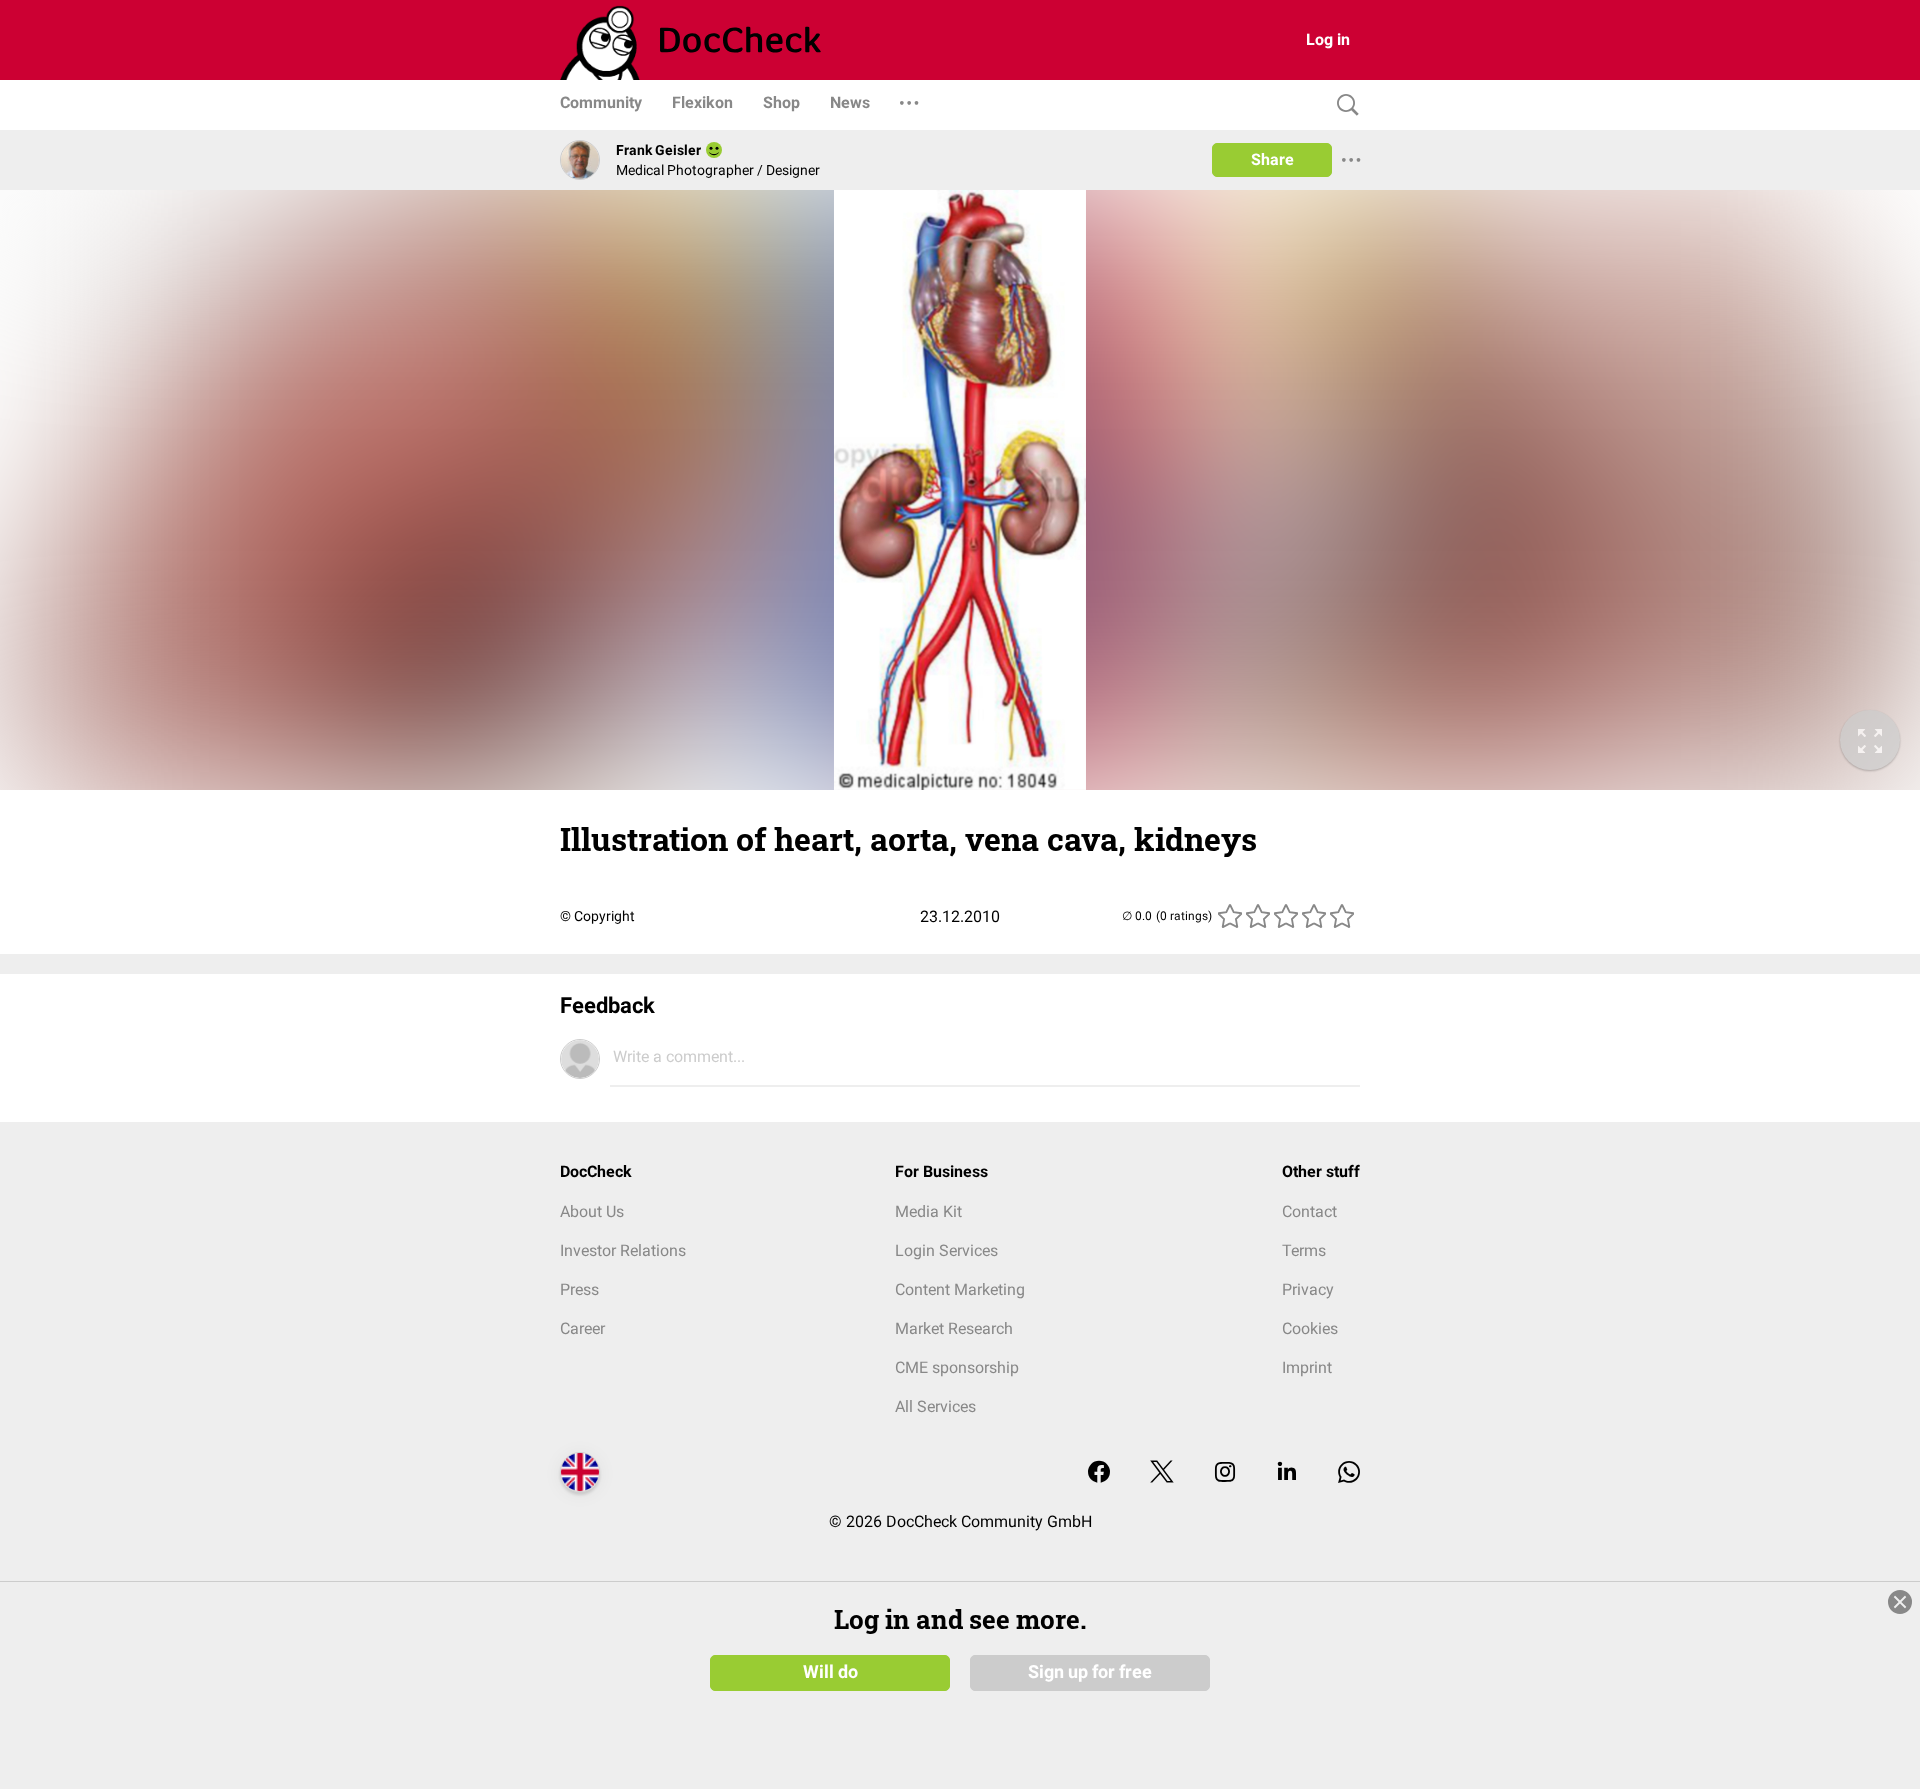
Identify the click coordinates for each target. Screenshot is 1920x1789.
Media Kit (928, 1211)
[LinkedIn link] (1287, 1473)
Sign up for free (1090, 1672)
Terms (1304, 1250)
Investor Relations (623, 1250)
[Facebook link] (1099, 1473)
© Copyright (597, 916)
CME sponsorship (957, 1367)
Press (579, 1289)
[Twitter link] (1162, 1473)
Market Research (954, 1328)
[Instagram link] (1225, 1473)
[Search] (1343, 105)
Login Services (946, 1250)
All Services (935, 1406)
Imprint (1307, 1367)
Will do (830, 1672)
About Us (592, 1211)
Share (1272, 159)
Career (582, 1328)
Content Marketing (960, 1289)
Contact (1309, 1211)
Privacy (1308, 1289)
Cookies (1310, 1328)
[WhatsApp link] (1349, 1473)
